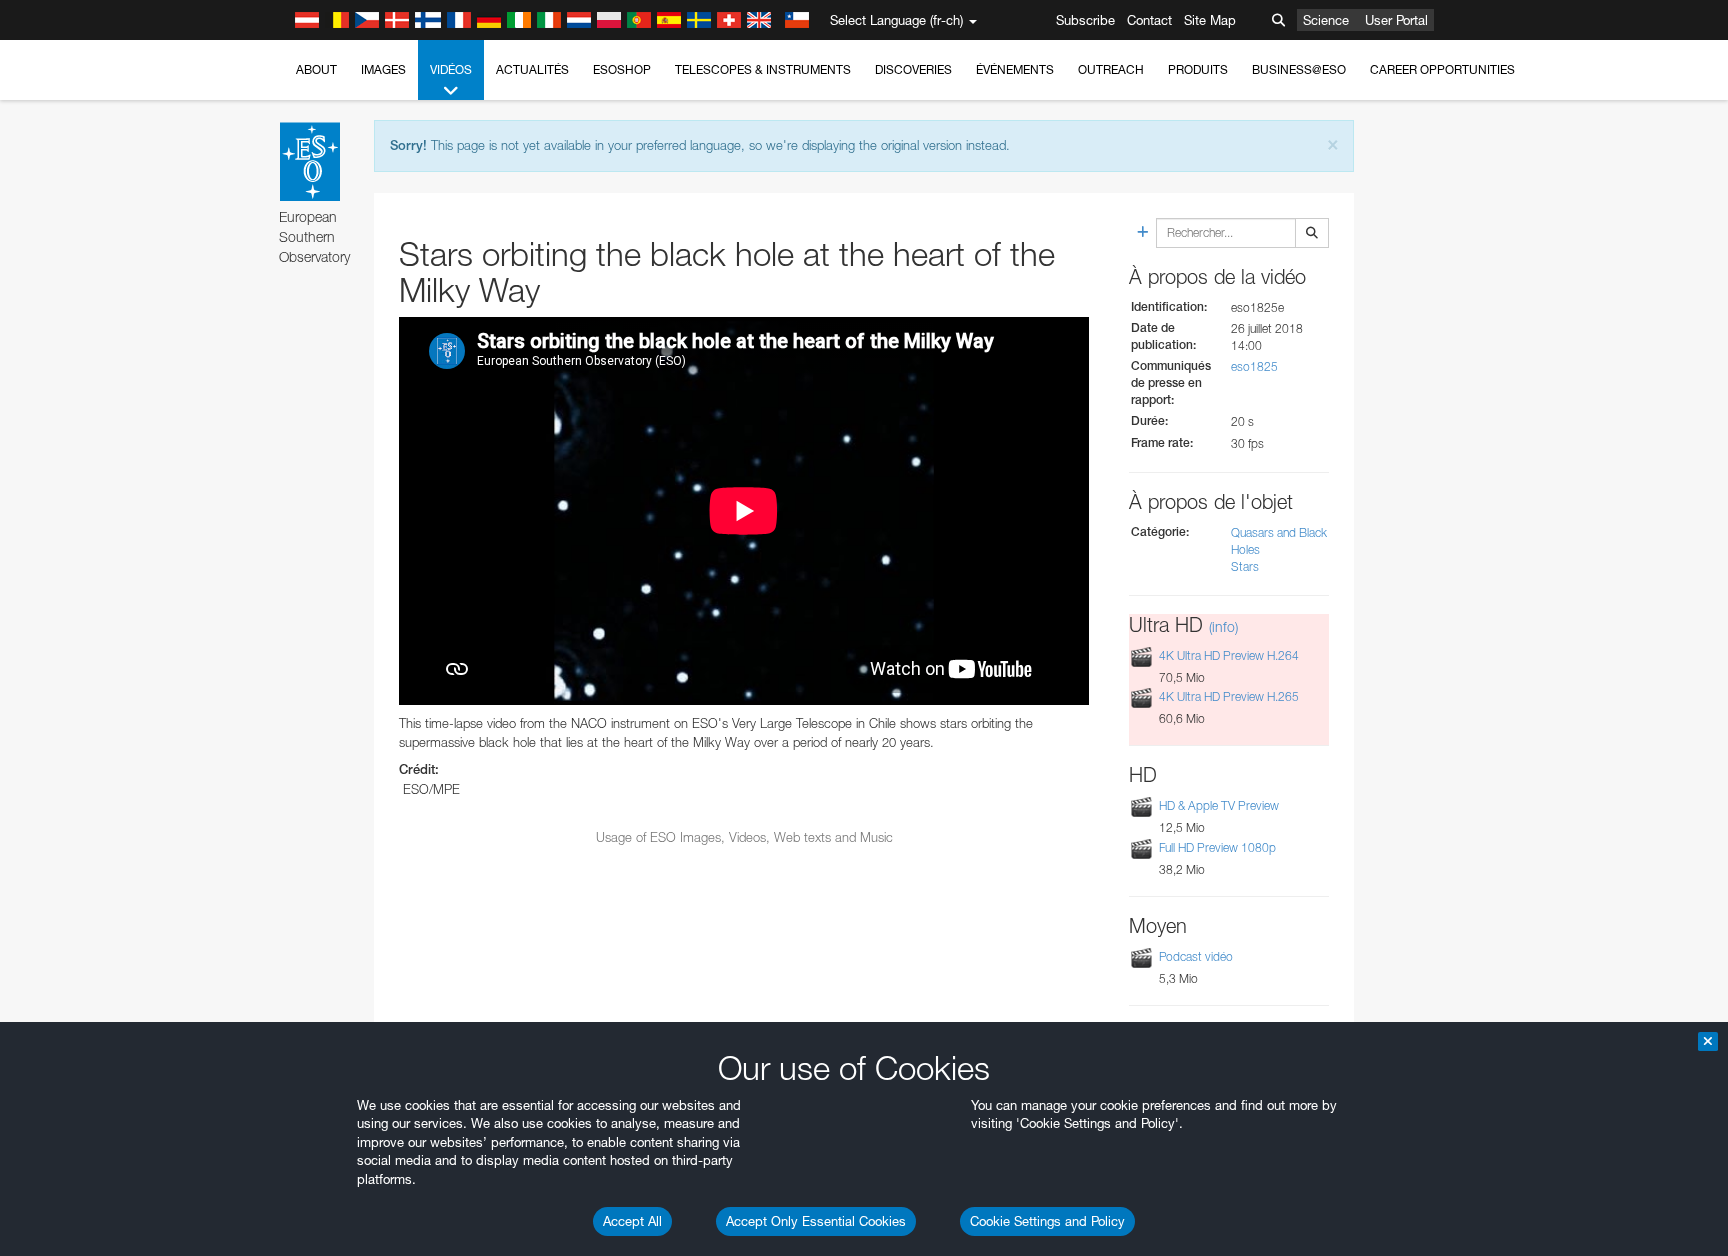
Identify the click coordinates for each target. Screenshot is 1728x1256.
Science (1326, 20)
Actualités (532, 69)
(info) (1223, 626)
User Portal (1396, 20)
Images (383, 69)
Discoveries (913, 69)
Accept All (632, 1221)
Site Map (1210, 20)
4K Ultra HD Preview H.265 (1229, 696)
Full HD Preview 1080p (1217, 847)
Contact (1149, 20)
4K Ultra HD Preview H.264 (1229, 655)
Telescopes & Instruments (763, 69)
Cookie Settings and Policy (1047, 1221)
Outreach (1111, 69)
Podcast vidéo (1196, 956)
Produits (1198, 69)
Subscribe (1085, 20)
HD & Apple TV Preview (1219, 805)
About (316, 69)
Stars (1245, 566)
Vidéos (451, 69)
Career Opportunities (1442, 69)
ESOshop (622, 69)
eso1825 (1254, 366)
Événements (1015, 69)
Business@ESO (1299, 69)
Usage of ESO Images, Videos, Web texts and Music (744, 837)
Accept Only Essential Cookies (816, 1221)
